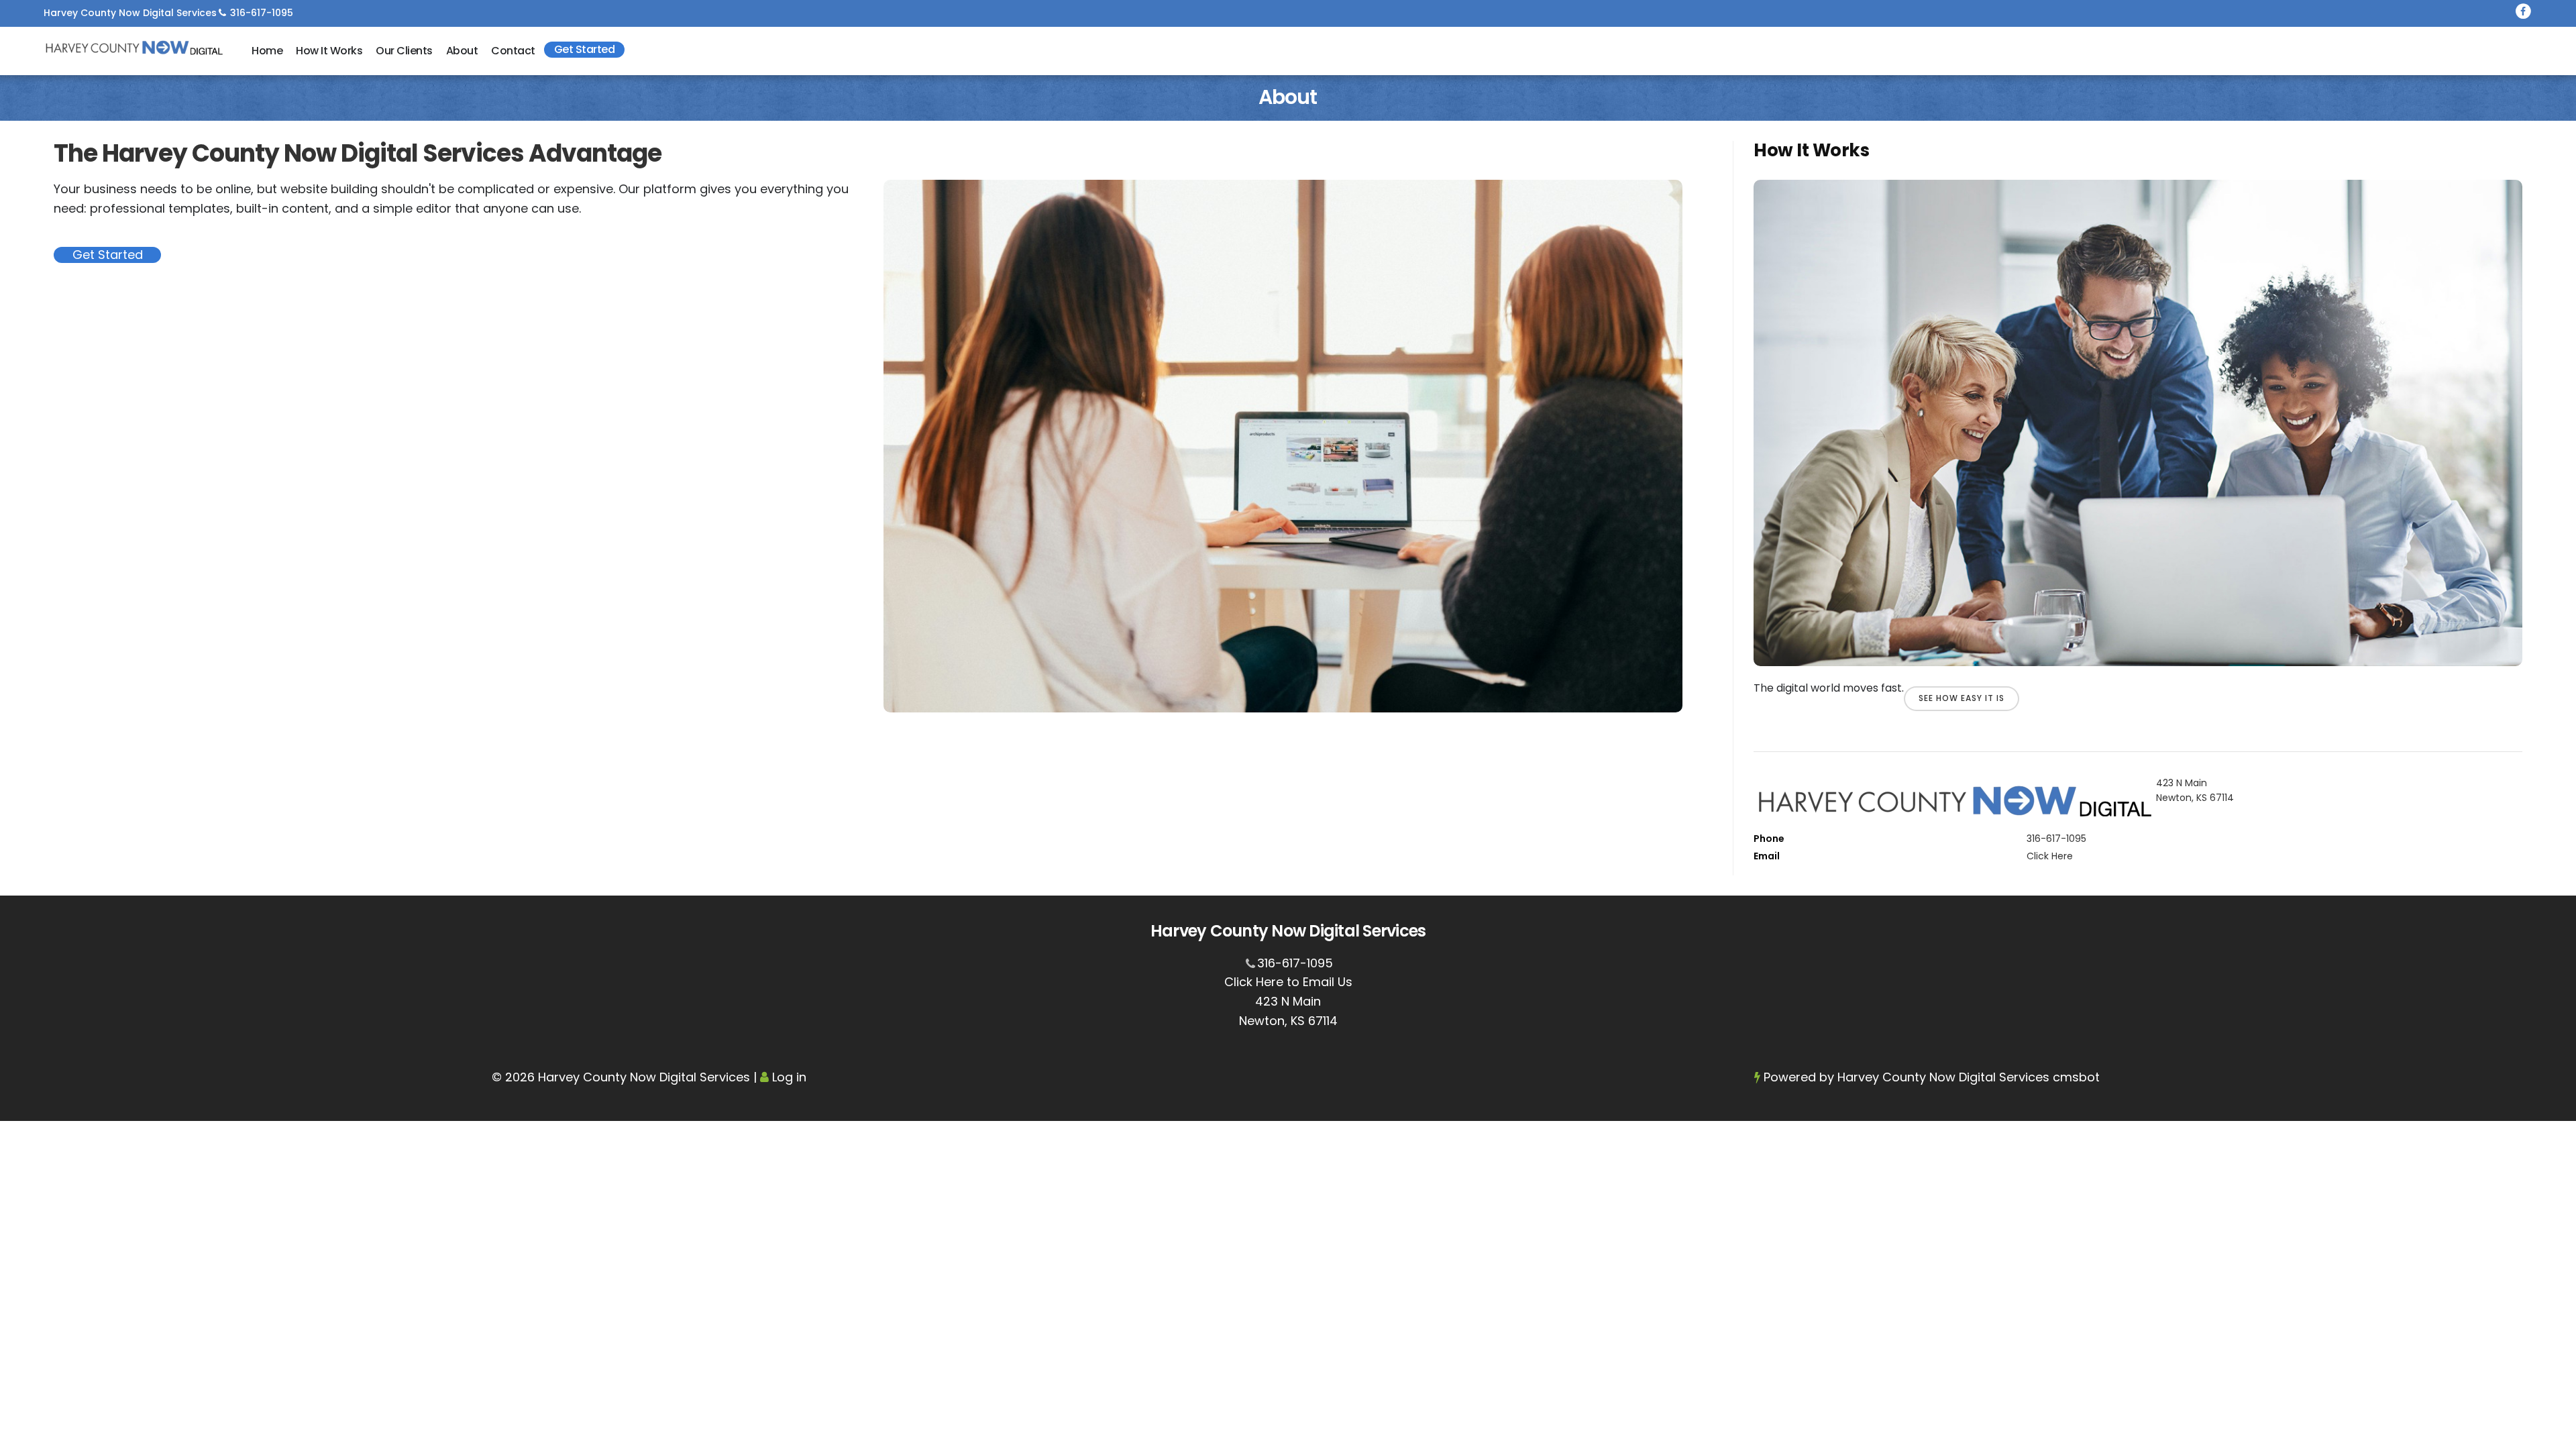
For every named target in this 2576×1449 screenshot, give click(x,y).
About (462, 51)
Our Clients (404, 51)
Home (267, 51)
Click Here (2050, 856)
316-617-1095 (262, 13)
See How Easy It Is (1962, 698)
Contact (513, 51)
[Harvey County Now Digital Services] (134, 48)
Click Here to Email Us (1288, 982)
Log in (789, 1077)
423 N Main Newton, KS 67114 (2195, 790)
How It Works (329, 51)
